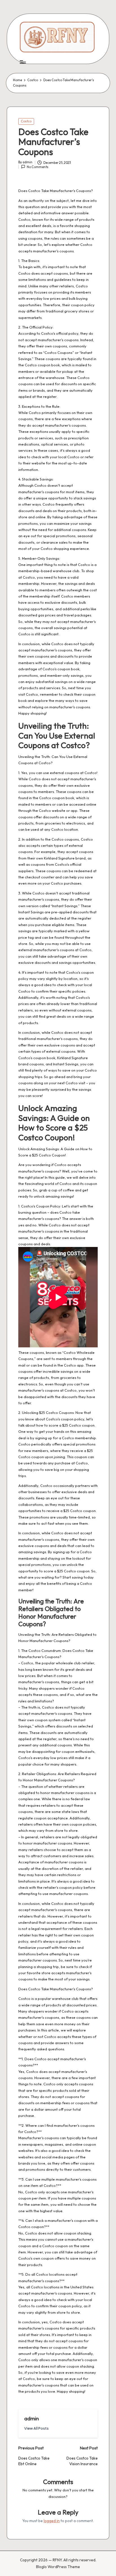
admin (32, 2418)
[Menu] (23, 62)
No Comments (38, 167)
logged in (52, 2521)
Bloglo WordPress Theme (58, 2567)
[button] (36, 2428)
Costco (26, 121)
